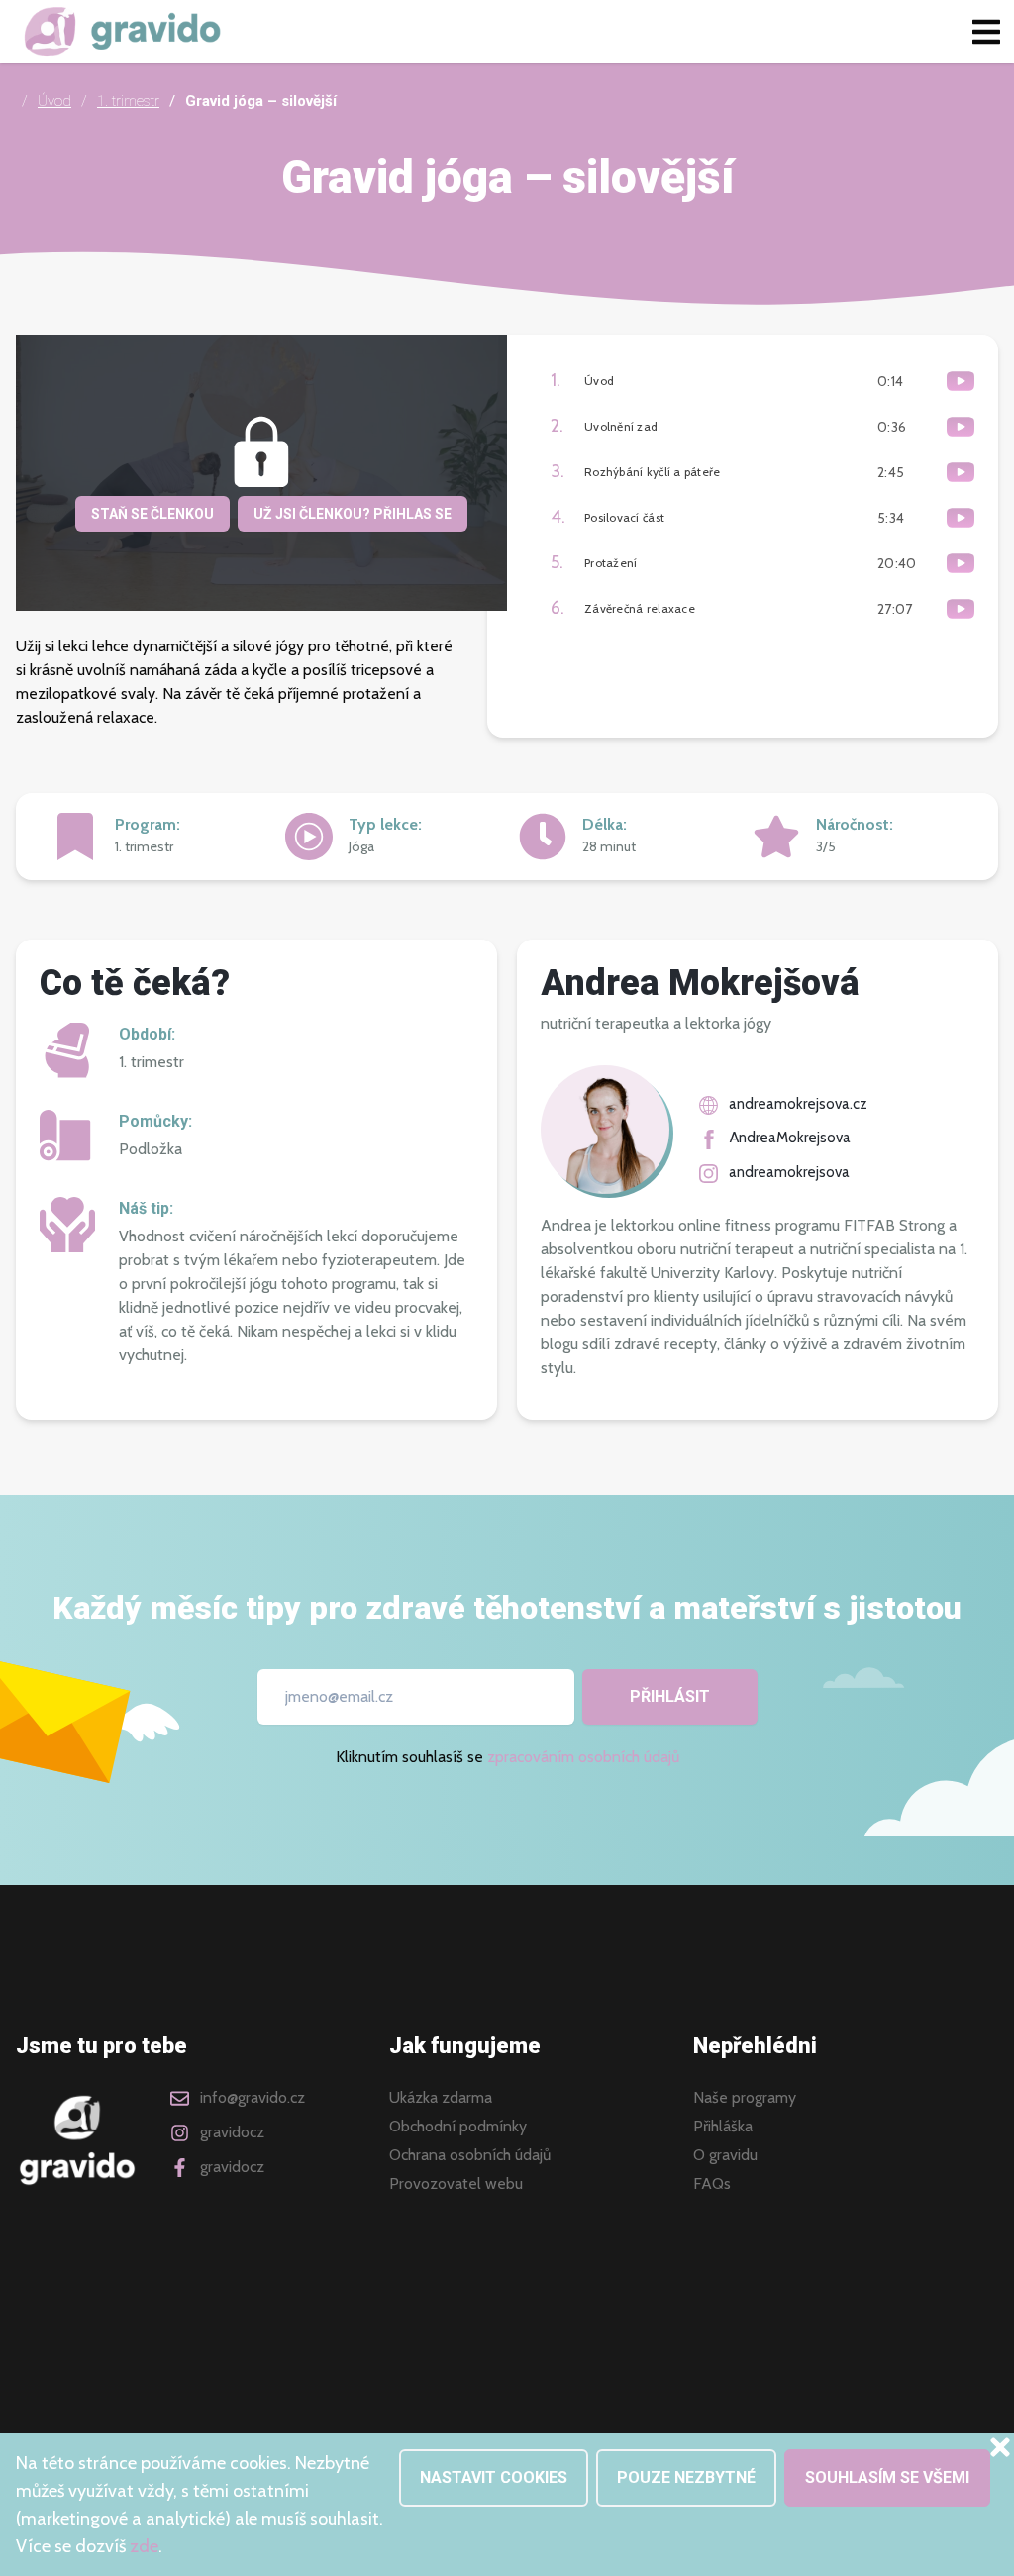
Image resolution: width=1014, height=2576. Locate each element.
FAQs (712, 2184)
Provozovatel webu (456, 2184)
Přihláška (723, 2127)
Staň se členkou (152, 514)
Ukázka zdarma (441, 2098)
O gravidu (725, 2155)
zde (144, 2546)
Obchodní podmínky (458, 2127)
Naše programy (745, 2098)
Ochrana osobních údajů (470, 2155)
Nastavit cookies (494, 2477)
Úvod (54, 101)
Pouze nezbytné (686, 2477)
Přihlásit (670, 1696)
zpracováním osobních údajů (583, 1757)
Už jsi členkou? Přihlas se (353, 514)
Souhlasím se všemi (887, 2477)
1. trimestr (128, 101)
